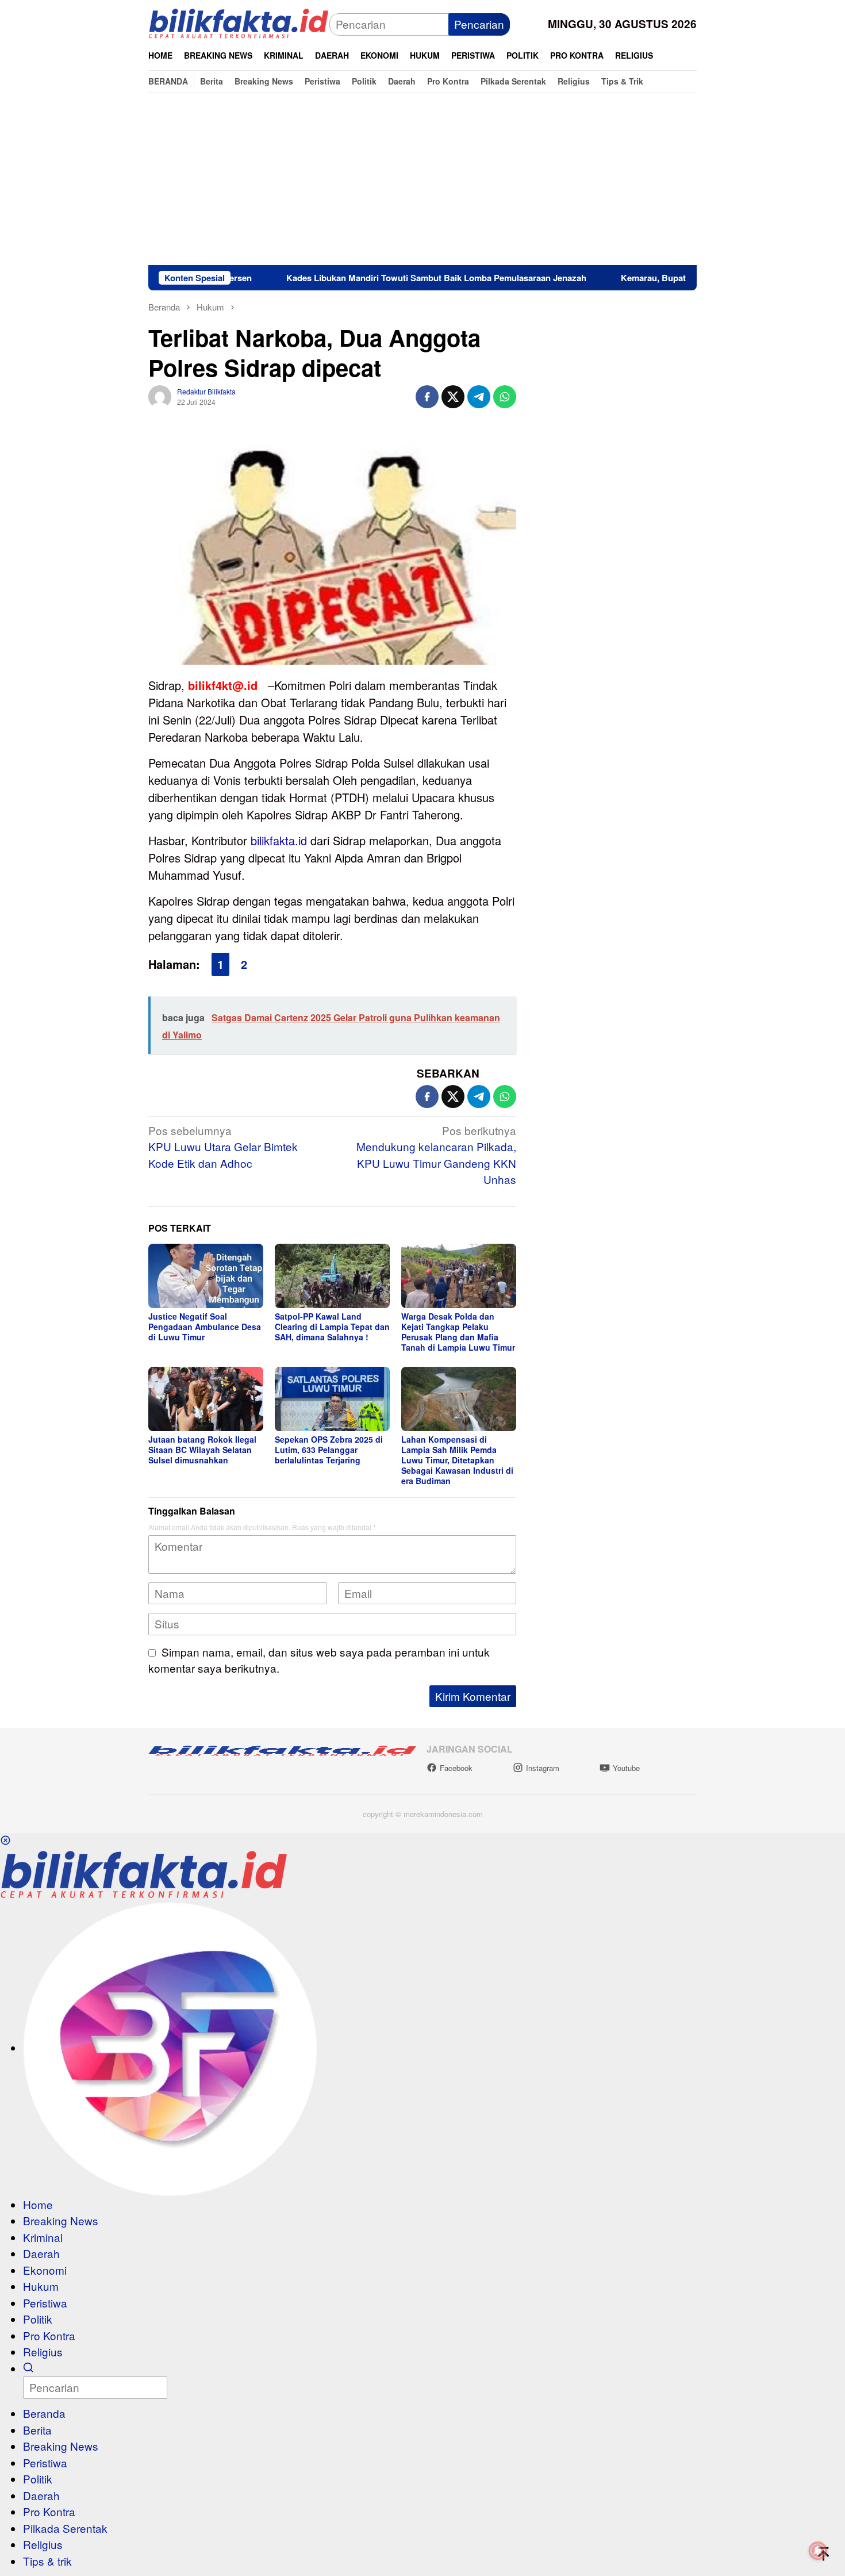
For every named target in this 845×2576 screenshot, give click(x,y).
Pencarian (479, 24)
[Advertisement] (422, 179)
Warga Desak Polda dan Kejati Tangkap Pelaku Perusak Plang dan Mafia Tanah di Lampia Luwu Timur (458, 1332)
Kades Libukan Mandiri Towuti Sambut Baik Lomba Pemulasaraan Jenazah (364, 278)
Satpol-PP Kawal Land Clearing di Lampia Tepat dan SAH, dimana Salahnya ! (332, 1327)
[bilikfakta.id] (239, 23)
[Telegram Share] (479, 397)
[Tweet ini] (453, 397)
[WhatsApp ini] (505, 397)
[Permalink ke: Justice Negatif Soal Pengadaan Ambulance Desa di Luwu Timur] (206, 1276)
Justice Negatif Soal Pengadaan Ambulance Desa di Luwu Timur (205, 1327)
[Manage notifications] (818, 2551)
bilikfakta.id (279, 840)
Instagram (543, 1768)
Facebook (456, 1768)
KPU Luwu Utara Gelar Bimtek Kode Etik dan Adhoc (223, 1147)
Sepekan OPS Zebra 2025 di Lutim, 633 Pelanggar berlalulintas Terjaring (329, 1450)
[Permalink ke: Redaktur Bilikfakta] (160, 395)
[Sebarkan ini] (427, 397)
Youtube (626, 1768)
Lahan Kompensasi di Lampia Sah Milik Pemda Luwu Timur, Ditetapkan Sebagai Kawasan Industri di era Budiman (457, 1460)
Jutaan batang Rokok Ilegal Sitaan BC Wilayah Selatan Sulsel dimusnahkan (202, 1450)
